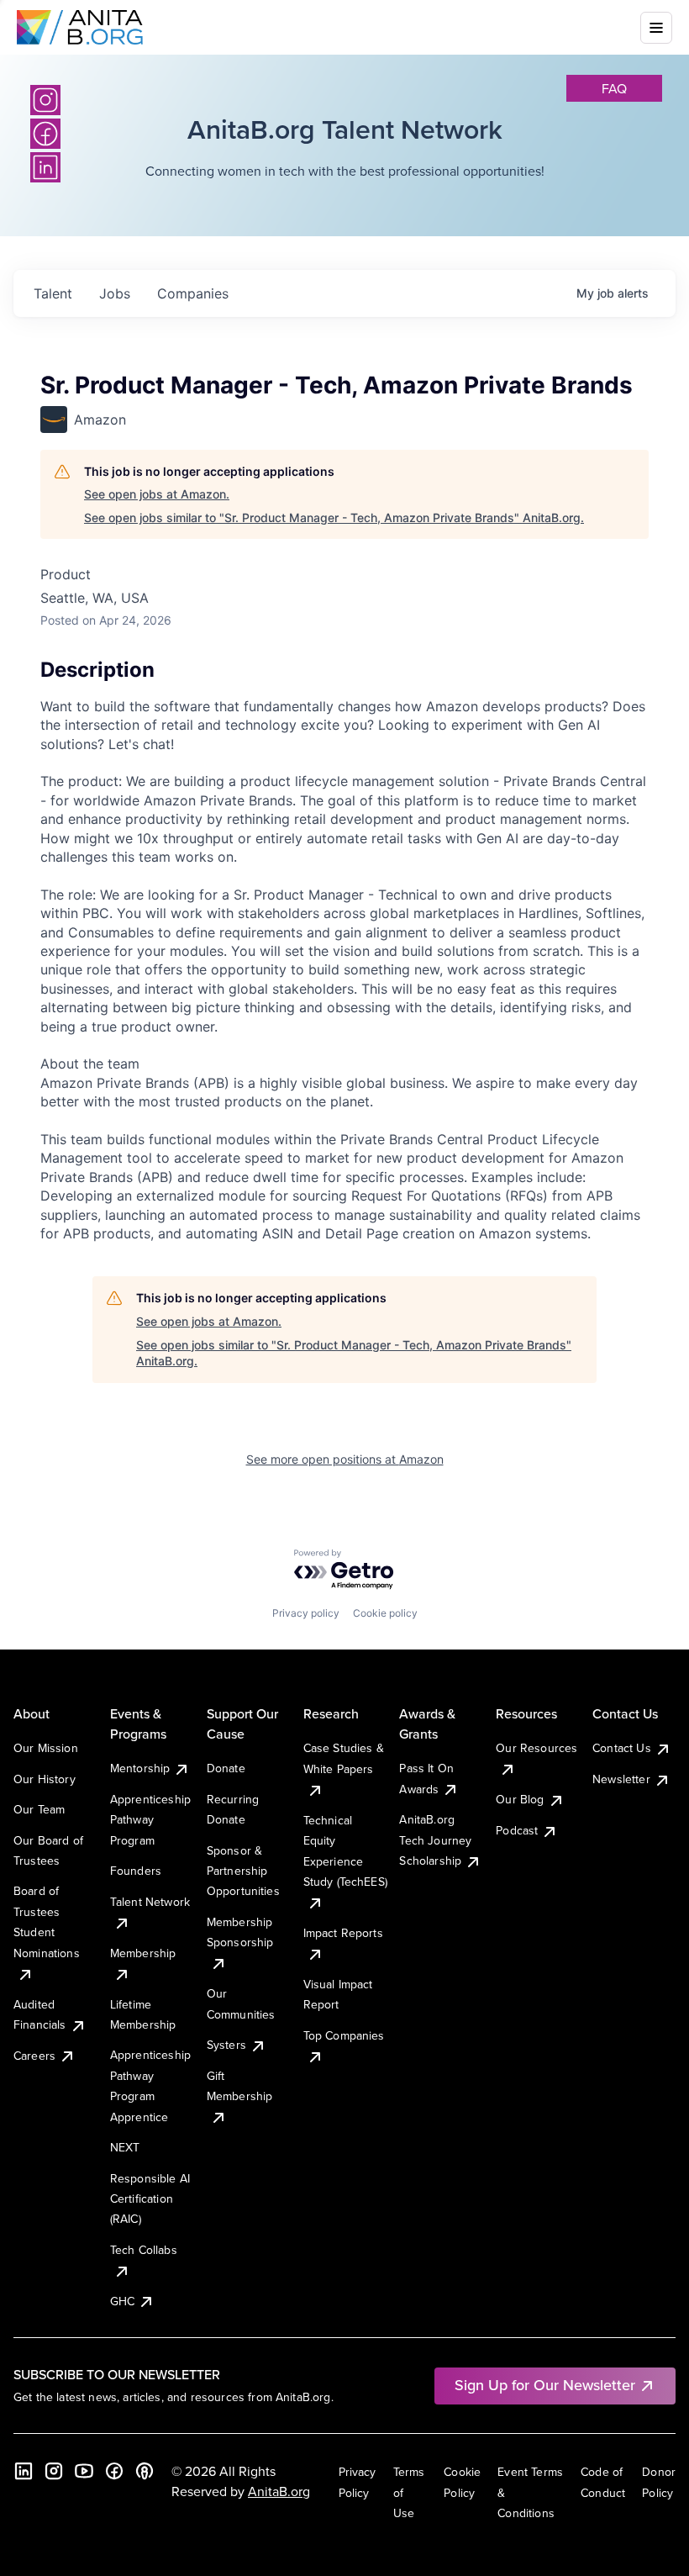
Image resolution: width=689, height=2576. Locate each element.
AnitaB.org (279, 2491)
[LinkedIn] (24, 2471)
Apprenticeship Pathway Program (150, 1820)
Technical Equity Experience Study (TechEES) (345, 1851)
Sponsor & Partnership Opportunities (243, 1871)
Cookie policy (385, 1613)
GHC (122, 2301)
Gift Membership (240, 2086)
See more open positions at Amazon (345, 1459)
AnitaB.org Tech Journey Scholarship (435, 1840)
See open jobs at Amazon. (157, 494)
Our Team (39, 1809)
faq (614, 88)
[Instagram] (45, 100)
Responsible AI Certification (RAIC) (150, 2199)
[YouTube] (84, 2471)
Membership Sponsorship (240, 1932)
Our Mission (46, 1748)
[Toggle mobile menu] (656, 28)
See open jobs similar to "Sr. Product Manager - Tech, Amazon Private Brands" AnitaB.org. (334, 517)
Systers (226, 2045)
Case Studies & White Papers (344, 1758)
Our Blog (520, 1799)
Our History (45, 1779)
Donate (226, 1768)
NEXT (125, 2147)
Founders (136, 1871)
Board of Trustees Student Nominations (47, 1921)
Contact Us (622, 1748)
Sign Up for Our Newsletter (545, 2385)
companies (193, 293)
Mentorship (140, 1768)
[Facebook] (114, 2471)
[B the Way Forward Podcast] (145, 2471)
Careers (34, 2056)
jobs (115, 293)
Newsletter (621, 1779)
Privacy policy (306, 1613)
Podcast (517, 1830)
